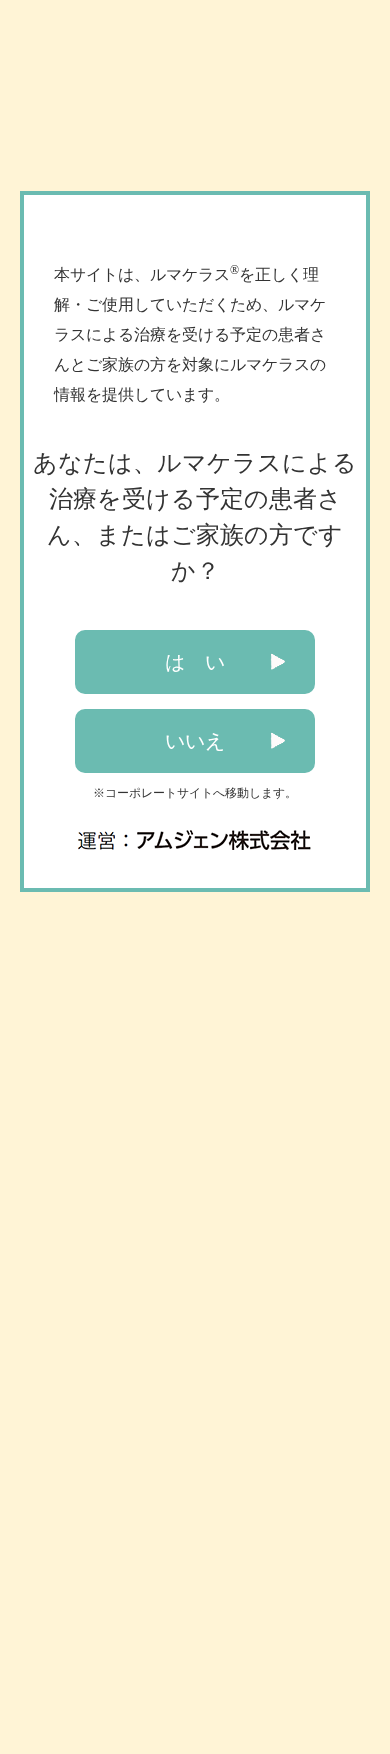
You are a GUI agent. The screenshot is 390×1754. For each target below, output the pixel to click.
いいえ (195, 741)
